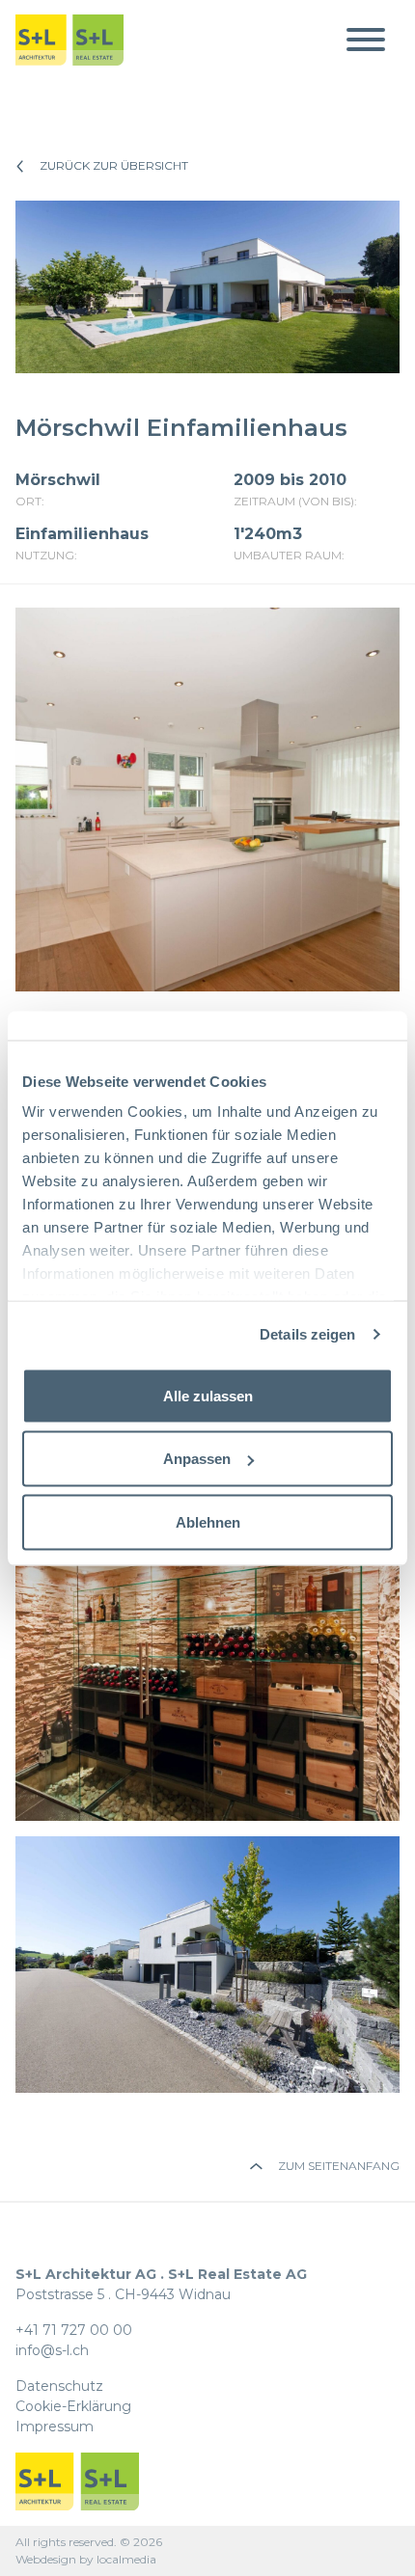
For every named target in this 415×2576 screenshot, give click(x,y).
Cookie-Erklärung (73, 2406)
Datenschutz (59, 2386)
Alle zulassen (208, 1395)
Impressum (55, 2427)
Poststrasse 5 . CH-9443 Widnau (161, 2284)
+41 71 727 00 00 (74, 2330)
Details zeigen (307, 1334)
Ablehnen (208, 1521)
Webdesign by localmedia (86, 2559)
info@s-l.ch (52, 2350)
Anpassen (197, 1459)
